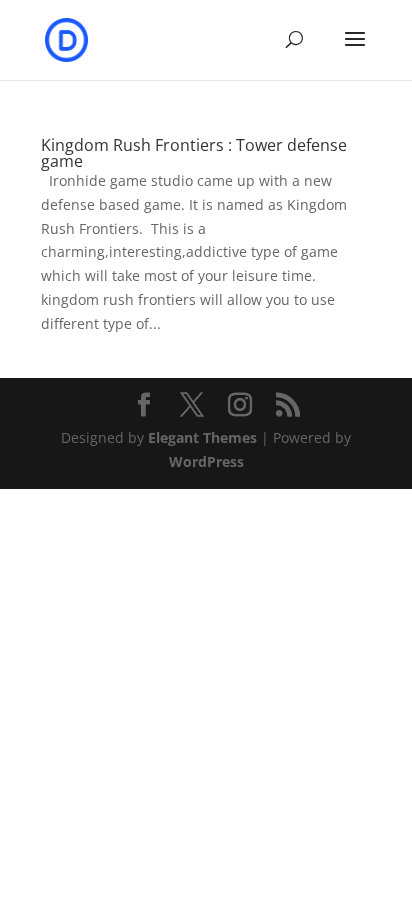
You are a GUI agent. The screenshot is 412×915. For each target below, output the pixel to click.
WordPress (206, 461)
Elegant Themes (202, 437)
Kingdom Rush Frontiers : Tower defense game (194, 153)
